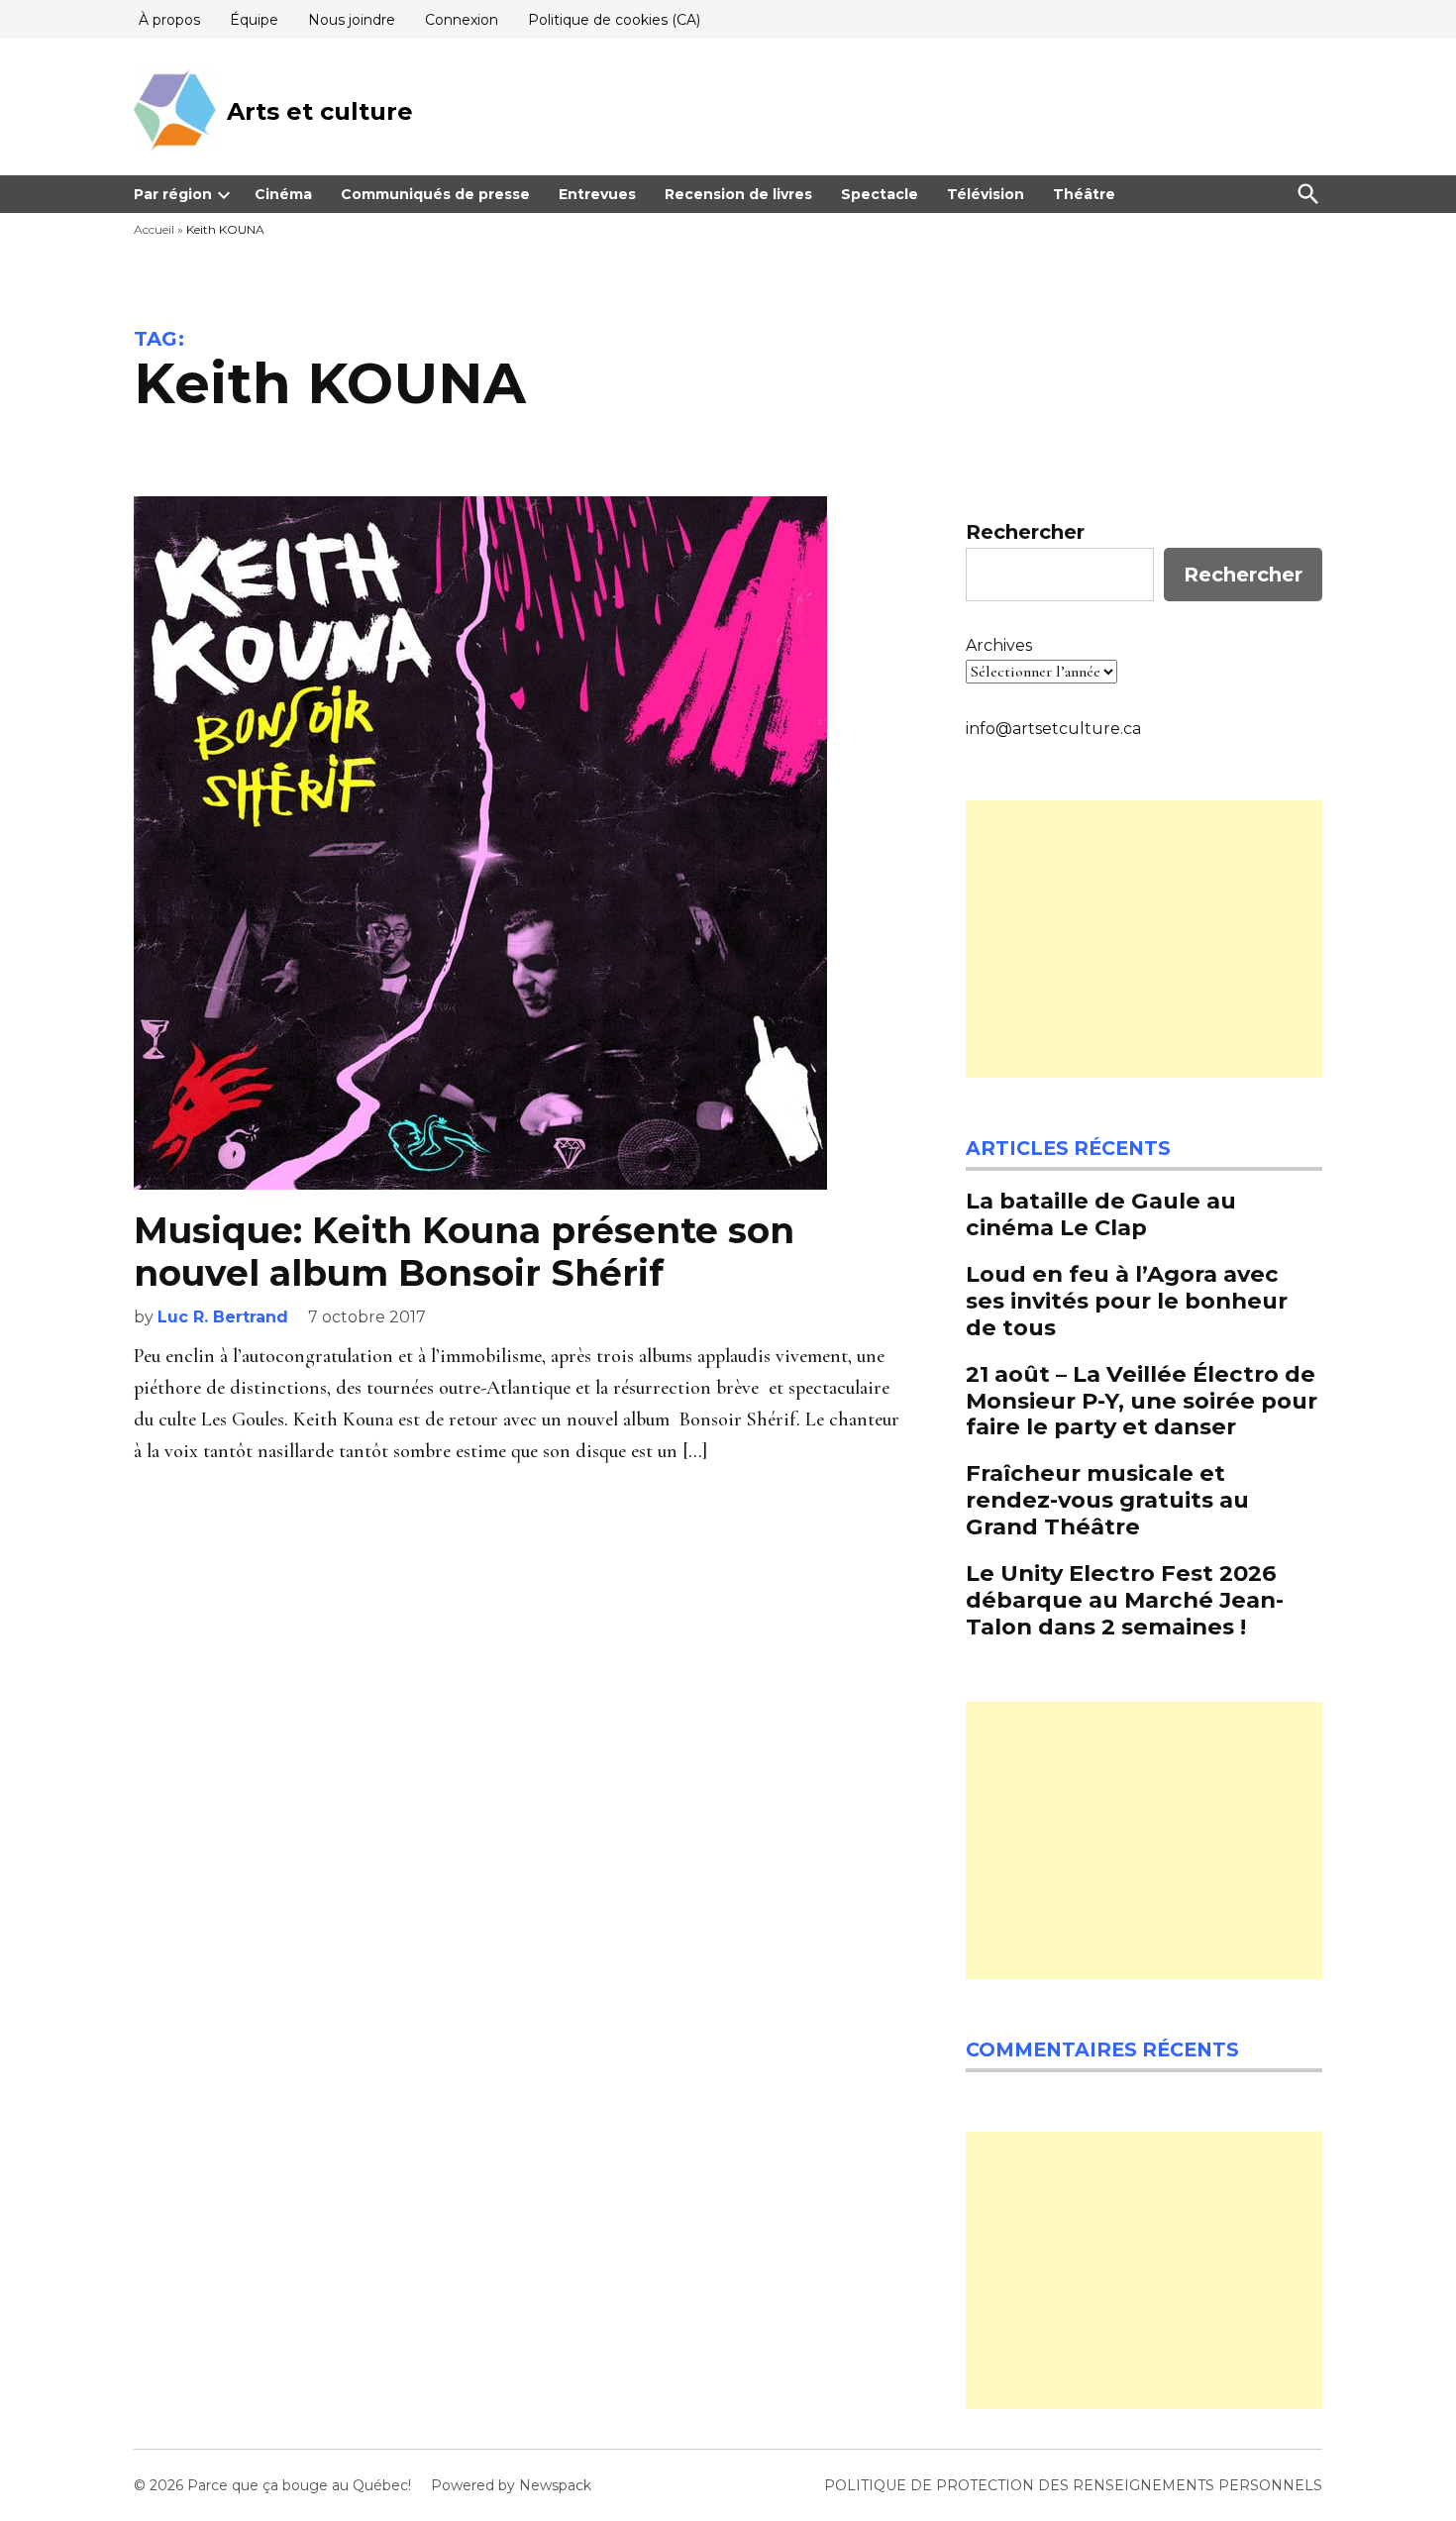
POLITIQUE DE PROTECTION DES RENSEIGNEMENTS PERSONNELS (1073, 2485)
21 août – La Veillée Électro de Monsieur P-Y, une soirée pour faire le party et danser (1142, 1401)
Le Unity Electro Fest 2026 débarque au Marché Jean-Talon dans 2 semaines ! (1125, 1600)
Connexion (462, 20)
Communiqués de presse (435, 194)
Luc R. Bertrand (223, 1317)
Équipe (254, 20)
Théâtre (1084, 194)
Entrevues (597, 194)
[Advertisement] (1144, 939)
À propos (169, 20)
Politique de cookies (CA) (614, 20)
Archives (999, 645)
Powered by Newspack (511, 2485)
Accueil (154, 229)
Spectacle (880, 194)
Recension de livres (738, 194)
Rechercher (1025, 532)
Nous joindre (352, 20)
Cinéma (283, 194)
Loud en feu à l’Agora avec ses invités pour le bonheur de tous (1127, 1301)
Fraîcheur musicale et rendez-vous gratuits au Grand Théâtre (1107, 1500)
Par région (173, 194)
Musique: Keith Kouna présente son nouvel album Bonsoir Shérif (464, 1252)
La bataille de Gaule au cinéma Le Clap (1101, 1214)
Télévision (986, 194)
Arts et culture (320, 111)
